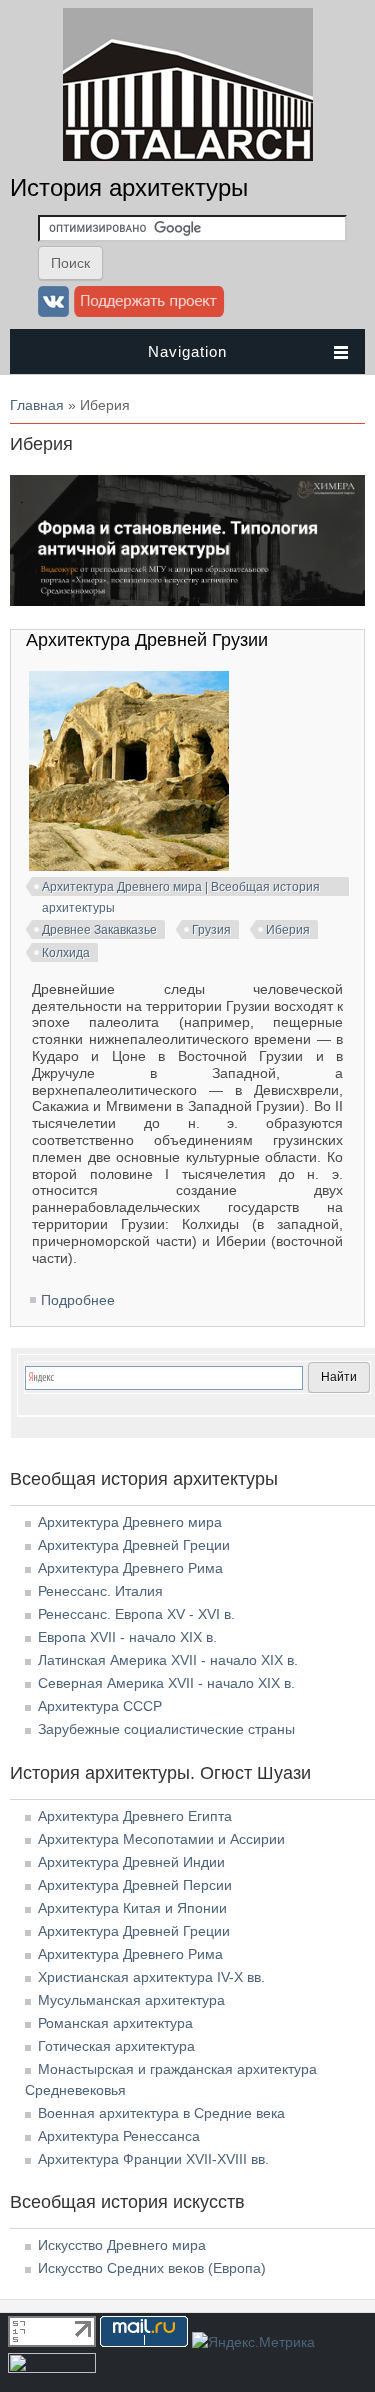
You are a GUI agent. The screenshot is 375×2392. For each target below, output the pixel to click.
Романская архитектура (115, 2023)
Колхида (66, 953)
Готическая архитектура (116, 2046)
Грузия (211, 930)
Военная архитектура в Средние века (161, 2113)
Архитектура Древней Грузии (147, 640)
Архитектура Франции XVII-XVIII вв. (153, 2159)
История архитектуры (129, 187)
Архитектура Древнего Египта (135, 1816)
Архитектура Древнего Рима (130, 1568)
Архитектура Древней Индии (131, 1862)
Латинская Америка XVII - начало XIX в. (168, 1660)
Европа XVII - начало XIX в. (127, 1637)
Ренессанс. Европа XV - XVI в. (136, 1614)
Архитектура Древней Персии (135, 1885)
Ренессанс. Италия (100, 1591)
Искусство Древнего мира (122, 2245)
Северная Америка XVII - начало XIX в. (166, 1683)
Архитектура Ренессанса (119, 2136)
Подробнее (78, 1300)
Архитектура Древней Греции (134, 1545)
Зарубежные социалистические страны (166, 1729)
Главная (37, 405)
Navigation (187, 351)
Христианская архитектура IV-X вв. (151, 1977)
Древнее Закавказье (99, 930)
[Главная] (188, 156)
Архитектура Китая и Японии (132, 1908)
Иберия (288, 930)
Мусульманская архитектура (131, 2000)
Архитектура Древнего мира (130, 1522)
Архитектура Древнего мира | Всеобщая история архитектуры (181, 889)
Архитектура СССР (100, 1706)
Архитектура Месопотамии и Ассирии (161, 1839)
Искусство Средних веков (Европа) (152, 2268)
